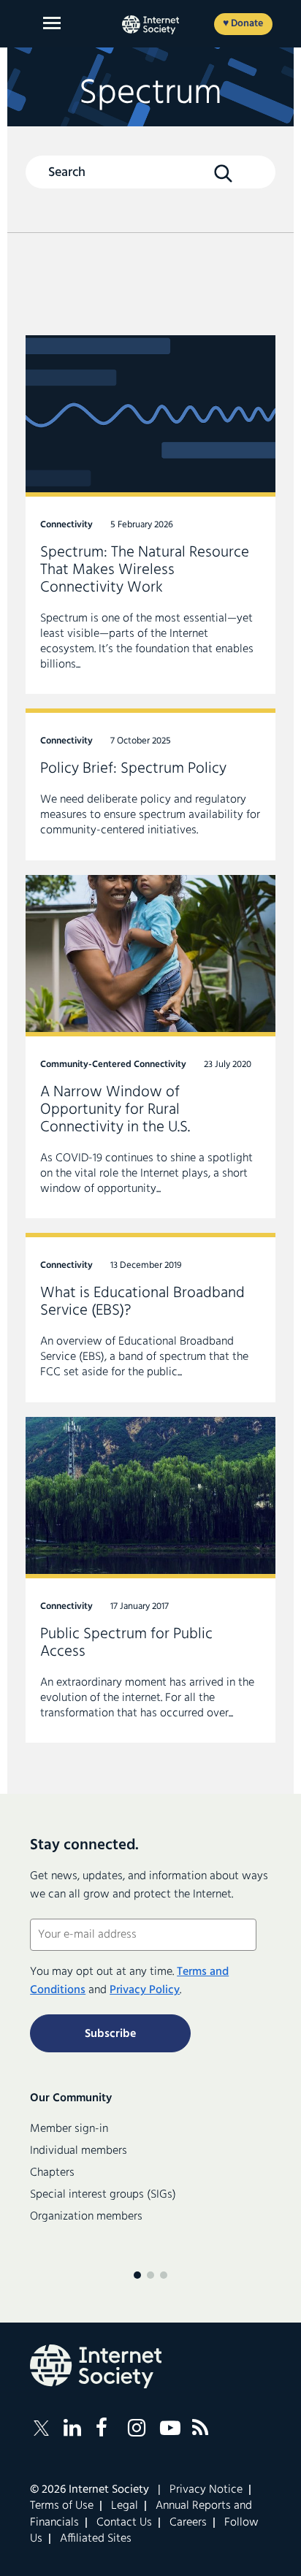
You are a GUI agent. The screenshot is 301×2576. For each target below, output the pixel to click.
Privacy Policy (145, 1990)
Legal (125, 2506)
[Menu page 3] (164, 2275)
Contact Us (124, 2523)
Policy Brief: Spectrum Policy (150, 784)
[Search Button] (224, 173)
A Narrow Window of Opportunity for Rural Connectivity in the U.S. (150, 1047)
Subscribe (110, 2034)
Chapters (52, 2173)
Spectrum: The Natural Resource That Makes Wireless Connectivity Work (150, 515)
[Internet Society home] (150, 25)
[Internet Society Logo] (96, 2366)
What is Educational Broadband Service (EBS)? (150, 1317)
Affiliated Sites (96, 2539)
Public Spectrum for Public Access (150, 1580)
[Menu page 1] (137, 2275)
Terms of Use (62, 2506)
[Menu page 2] (150, 2275)
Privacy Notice (206, 2490)
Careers (188, 2523)
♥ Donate (243, 24)
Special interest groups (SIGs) (103, 2195)
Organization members (86, 2217)
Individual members (79, 2151)
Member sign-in (69, 2129)
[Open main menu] (52, 23)
